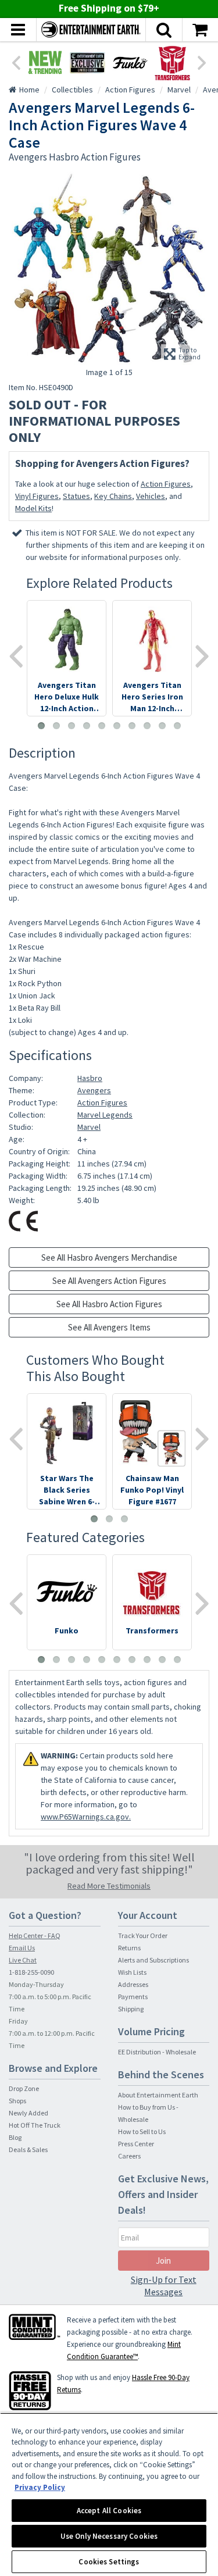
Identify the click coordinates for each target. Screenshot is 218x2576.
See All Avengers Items (109, 1327)
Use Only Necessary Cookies (109, 2536)
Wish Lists (132, 1972)
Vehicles (151, 496)
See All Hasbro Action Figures (109, 1304)
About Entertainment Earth (158, 2095)
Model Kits (33, 508)
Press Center (136, 2144)
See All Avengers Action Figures (109, 1281)
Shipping (131, 2009)
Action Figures (166, 484)
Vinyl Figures (37, 496)
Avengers (94, 1090)
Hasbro (90, 1078)
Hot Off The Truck (35, 2125)
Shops (17, 2101)
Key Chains (113, 496)
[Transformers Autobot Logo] (172, 63)
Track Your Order (143, 1935)
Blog (15, 2137)
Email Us (22, 1948)
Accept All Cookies (109, 2511)
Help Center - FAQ (35, 1935)
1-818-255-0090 (31, 1972)
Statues (76, 496)
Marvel (89, 1127)
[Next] (202, 62)
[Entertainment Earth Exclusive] (87, 63)
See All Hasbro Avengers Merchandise (109, 1257)
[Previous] (16, 62)
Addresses (133, 1984)
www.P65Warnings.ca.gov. (86, 1817)
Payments (133, 1997)
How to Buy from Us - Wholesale (148, 2113)
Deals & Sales (28, 2149)
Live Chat (23, 1960)
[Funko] (130, 63)
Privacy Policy (40, 2487)
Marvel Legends (105, 1115)
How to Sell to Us (142, 2131)
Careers (129, 2156)
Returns (129, 1948)
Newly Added (28, 2113)
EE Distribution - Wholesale (157, 2052)
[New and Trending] (45, 63)
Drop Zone (24, 2088)
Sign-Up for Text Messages (164, 2286)
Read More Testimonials (109, 1886)
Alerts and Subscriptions (153, 1960)
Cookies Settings (109, 2562)
